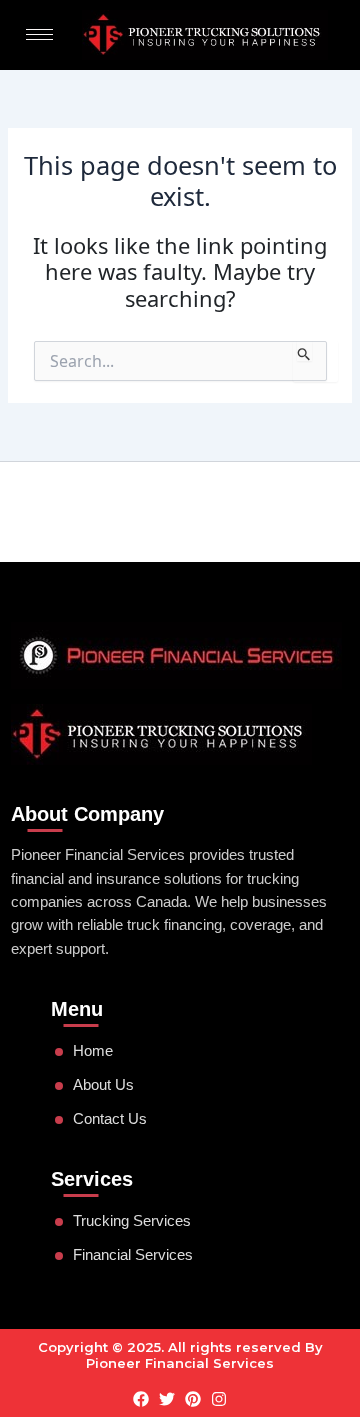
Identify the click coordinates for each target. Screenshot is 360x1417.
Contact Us (110, 1119)
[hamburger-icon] (39, 34)
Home (93, 1051)
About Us (103, 1085)
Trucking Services (132, 1221)
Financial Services (133, 1255)
